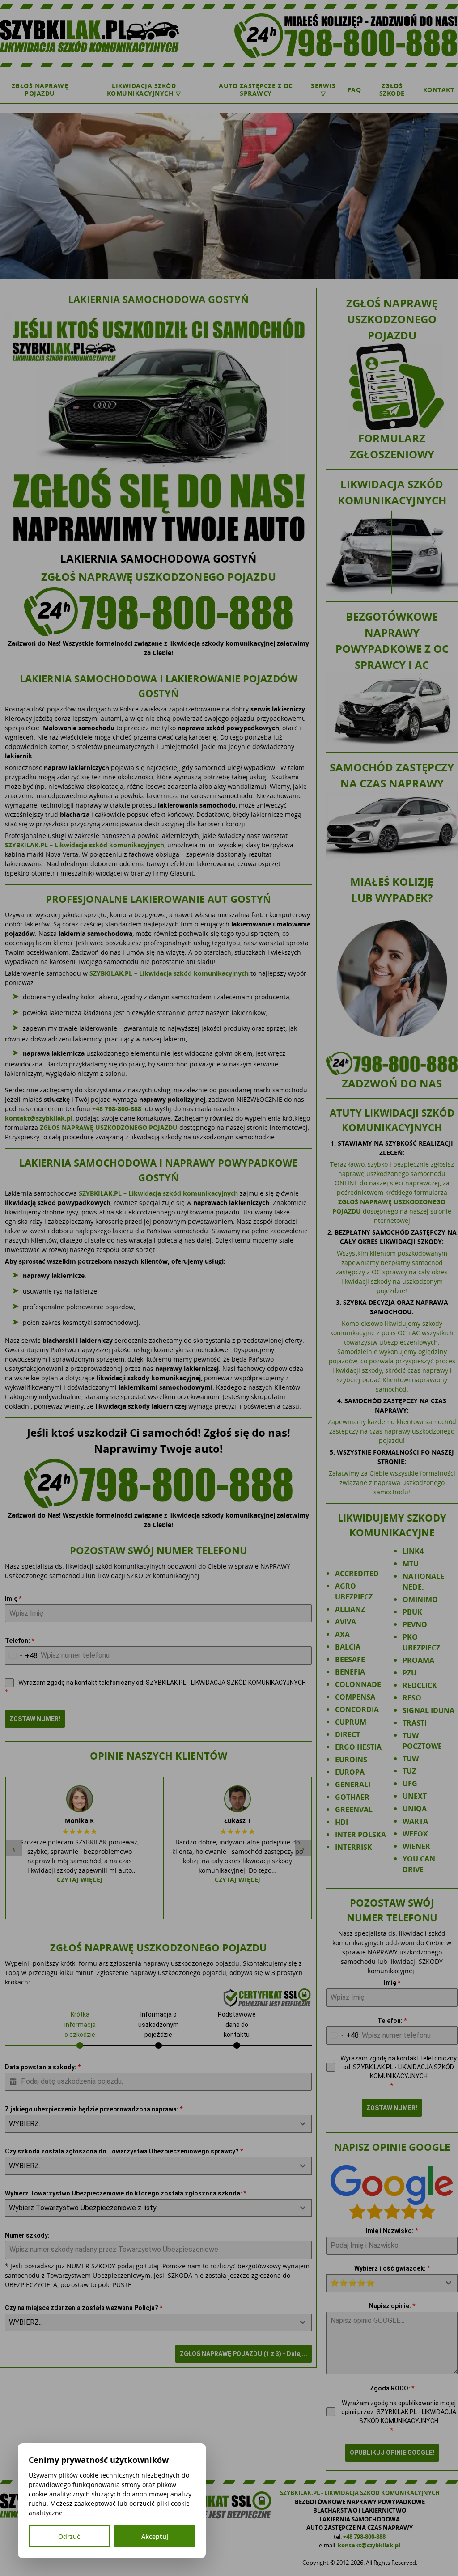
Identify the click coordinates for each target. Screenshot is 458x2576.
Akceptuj (155, 2536)
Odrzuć (69, 2536)
